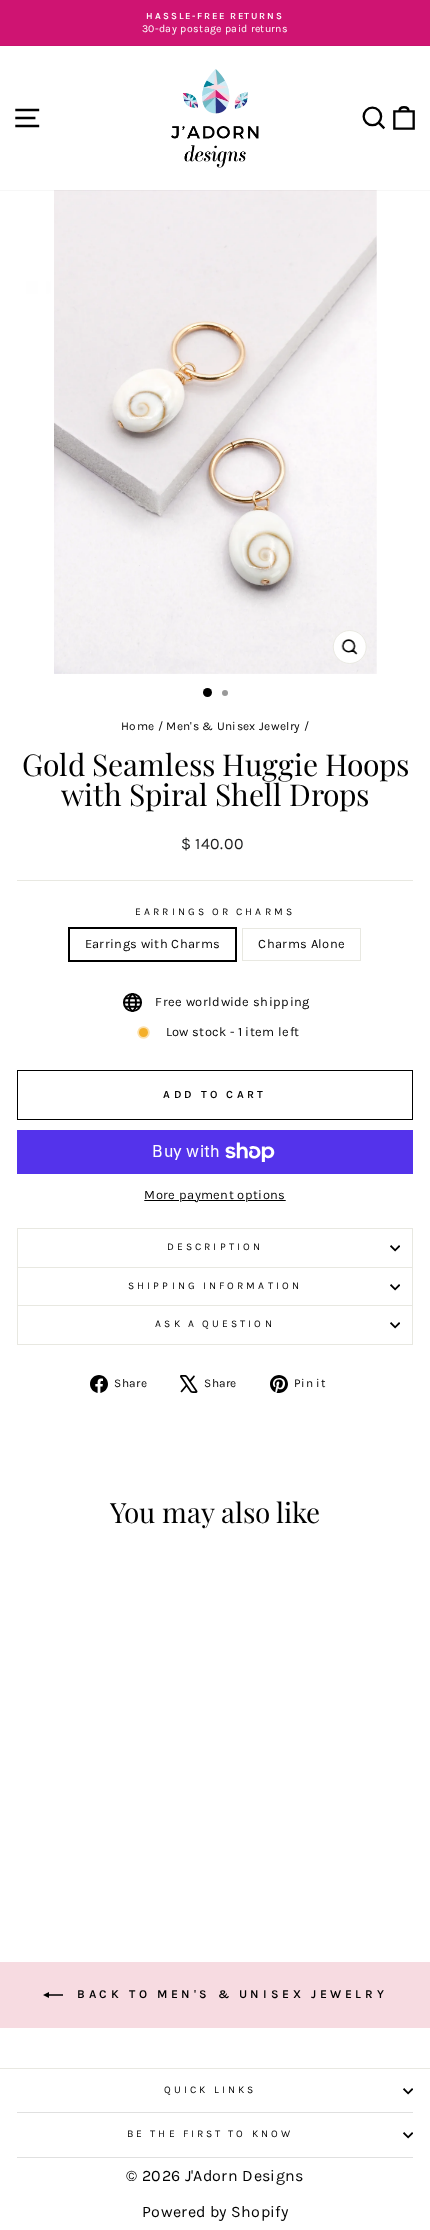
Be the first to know (210, 2134)
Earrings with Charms (152, 943)
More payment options (214, 1194)
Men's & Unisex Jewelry (233, 726)
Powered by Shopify (215, 2211)
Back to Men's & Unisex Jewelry (229, 1994)
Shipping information (215, 1286)
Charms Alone (301, 943)
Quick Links (210, 2090)
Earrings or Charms (215, 912)
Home (137, 726)
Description (215, 1247)
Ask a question (214, 1324)
